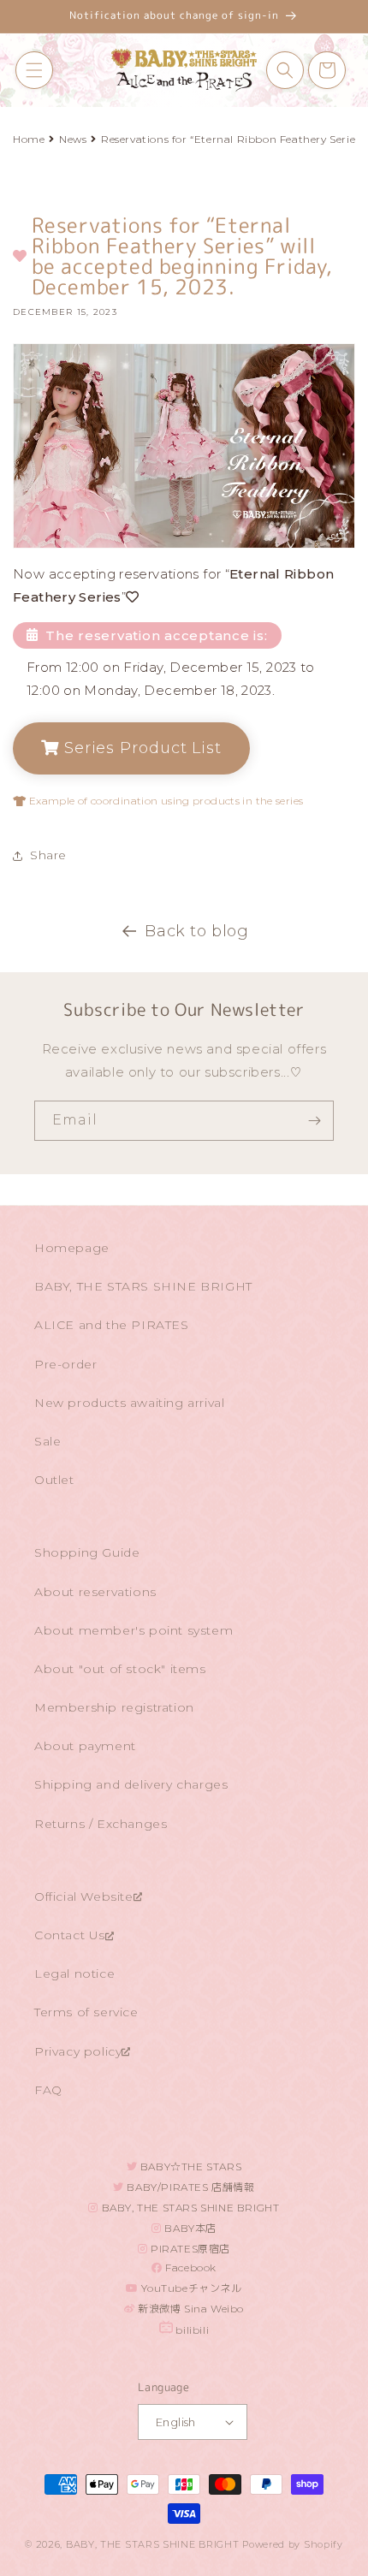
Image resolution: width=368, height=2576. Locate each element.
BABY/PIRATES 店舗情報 (190, 2187)
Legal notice (74, 1974)
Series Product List (140, 748)
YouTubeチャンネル (190, 2288)
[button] (34, 70)
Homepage (72, 1248)
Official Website (84, 1896)
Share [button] (48, 855)
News (73, 139)
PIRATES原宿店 (190, 2249)
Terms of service (86, 2012)
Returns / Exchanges (101, 1824)
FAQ (48, 2090)
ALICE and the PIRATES (112, 1325)
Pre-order (65, 1364)
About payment (85, 1746)
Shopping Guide (87, 1552)
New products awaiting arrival (129, 1403)
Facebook (190, 2267)
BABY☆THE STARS (189, 2166)
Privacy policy (78, 2051)
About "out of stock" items (120, 1669)
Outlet (54, 1480)
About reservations (95, 1592)
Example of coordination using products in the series (164, 801)
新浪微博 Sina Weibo (190, 2309)
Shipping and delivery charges (131, 1784)
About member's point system (134, 1630)
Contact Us (70, 1935)
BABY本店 (189, 2228)
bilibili (191, 2330)
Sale (47, 1441)
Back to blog (196, 931)
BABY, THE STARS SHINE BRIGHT (143, 1286)
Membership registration (114, 1707)
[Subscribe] (314, 1121)
